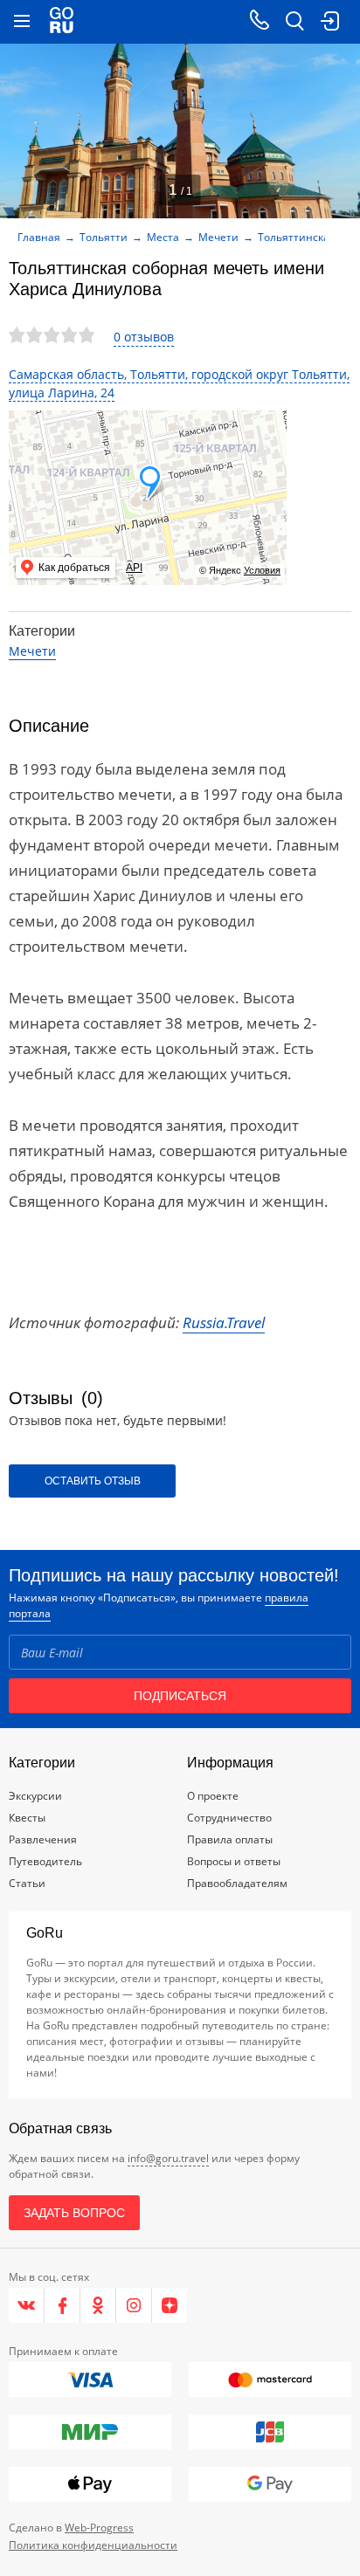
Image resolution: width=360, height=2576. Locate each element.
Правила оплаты (230, 1839)
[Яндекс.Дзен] (170, 2305)
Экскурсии (35, 1796)
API (134, 568)
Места (163, 237)
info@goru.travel (168, 2158)
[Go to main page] (62, 22)
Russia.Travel (224, 1322)
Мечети (218, 237)
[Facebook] (62, 2305)
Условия (262, 570)
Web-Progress (99, 2528)
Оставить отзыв (93, 1481)
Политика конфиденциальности (93, 2545)
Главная (39, 237)
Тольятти (104, 237)
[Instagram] (134, 2305)
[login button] (329, 22)
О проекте (213, 1796)
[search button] (294, 22)
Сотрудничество (229, 1818)
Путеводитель (45, 1861)
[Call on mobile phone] (260, 22)
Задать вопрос (74, 2213)
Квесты (27, 1818)
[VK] (27, 2305)
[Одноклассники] (98, 2305)
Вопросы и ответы (234, 1861)
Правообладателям (237, 1883)
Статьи (27, 1883)
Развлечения (43, 1839)
